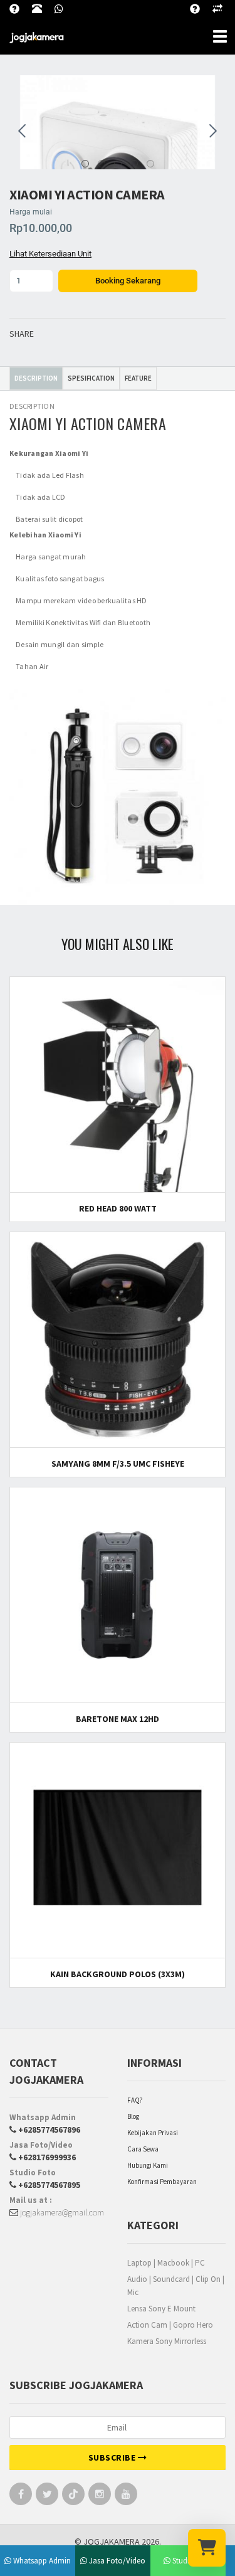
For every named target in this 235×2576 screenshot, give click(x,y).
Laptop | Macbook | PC (166, 2263)
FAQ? (135, 2100)
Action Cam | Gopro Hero (170, 2325)
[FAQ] (201, 7)
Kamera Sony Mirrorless (167, 2341)
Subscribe (113, 2457)
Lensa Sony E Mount (161, 2309)
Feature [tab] (138, 378)
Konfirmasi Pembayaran (162, 2182)
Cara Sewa (143, 2149)
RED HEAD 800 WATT (118, 1208)
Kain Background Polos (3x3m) (118, 1974)
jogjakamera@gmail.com (61, 2212)
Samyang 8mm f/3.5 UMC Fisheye (118, 1464)
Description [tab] (36, 378)
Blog (133, 2116)
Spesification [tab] (91, 378)
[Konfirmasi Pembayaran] (224, 7)
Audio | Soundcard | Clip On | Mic (176, 2286)
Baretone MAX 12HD (118, 1719)
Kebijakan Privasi (153, 2133)
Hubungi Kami (148, 2165)
